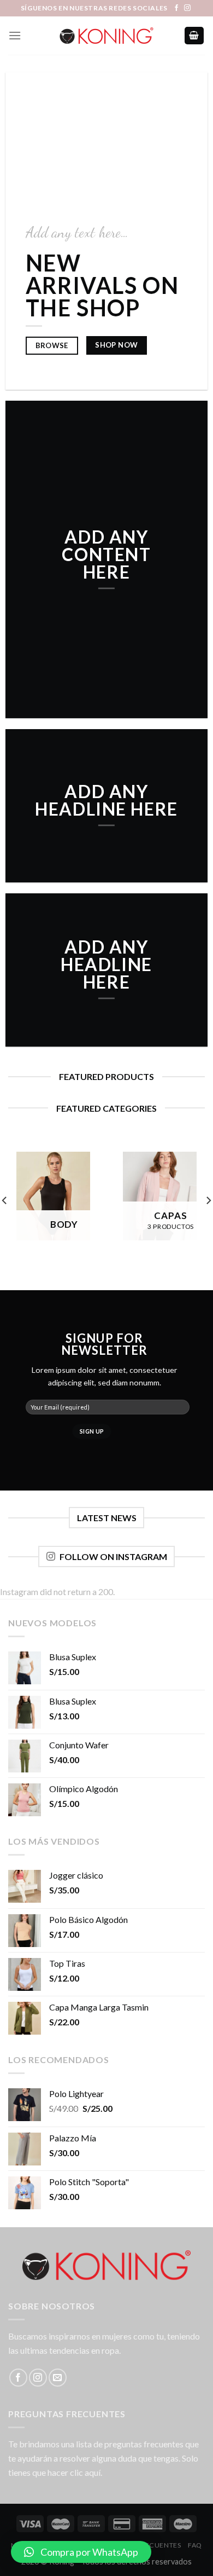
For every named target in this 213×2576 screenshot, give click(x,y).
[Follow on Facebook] (18, 2378)
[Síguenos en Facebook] (176, 8)
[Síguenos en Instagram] (187, 8)
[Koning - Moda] (106, 36)
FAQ (195, 2545)
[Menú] (15, 35)
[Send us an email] (58, 2378)
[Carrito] (194, 36)
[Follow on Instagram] (38, 2378)
